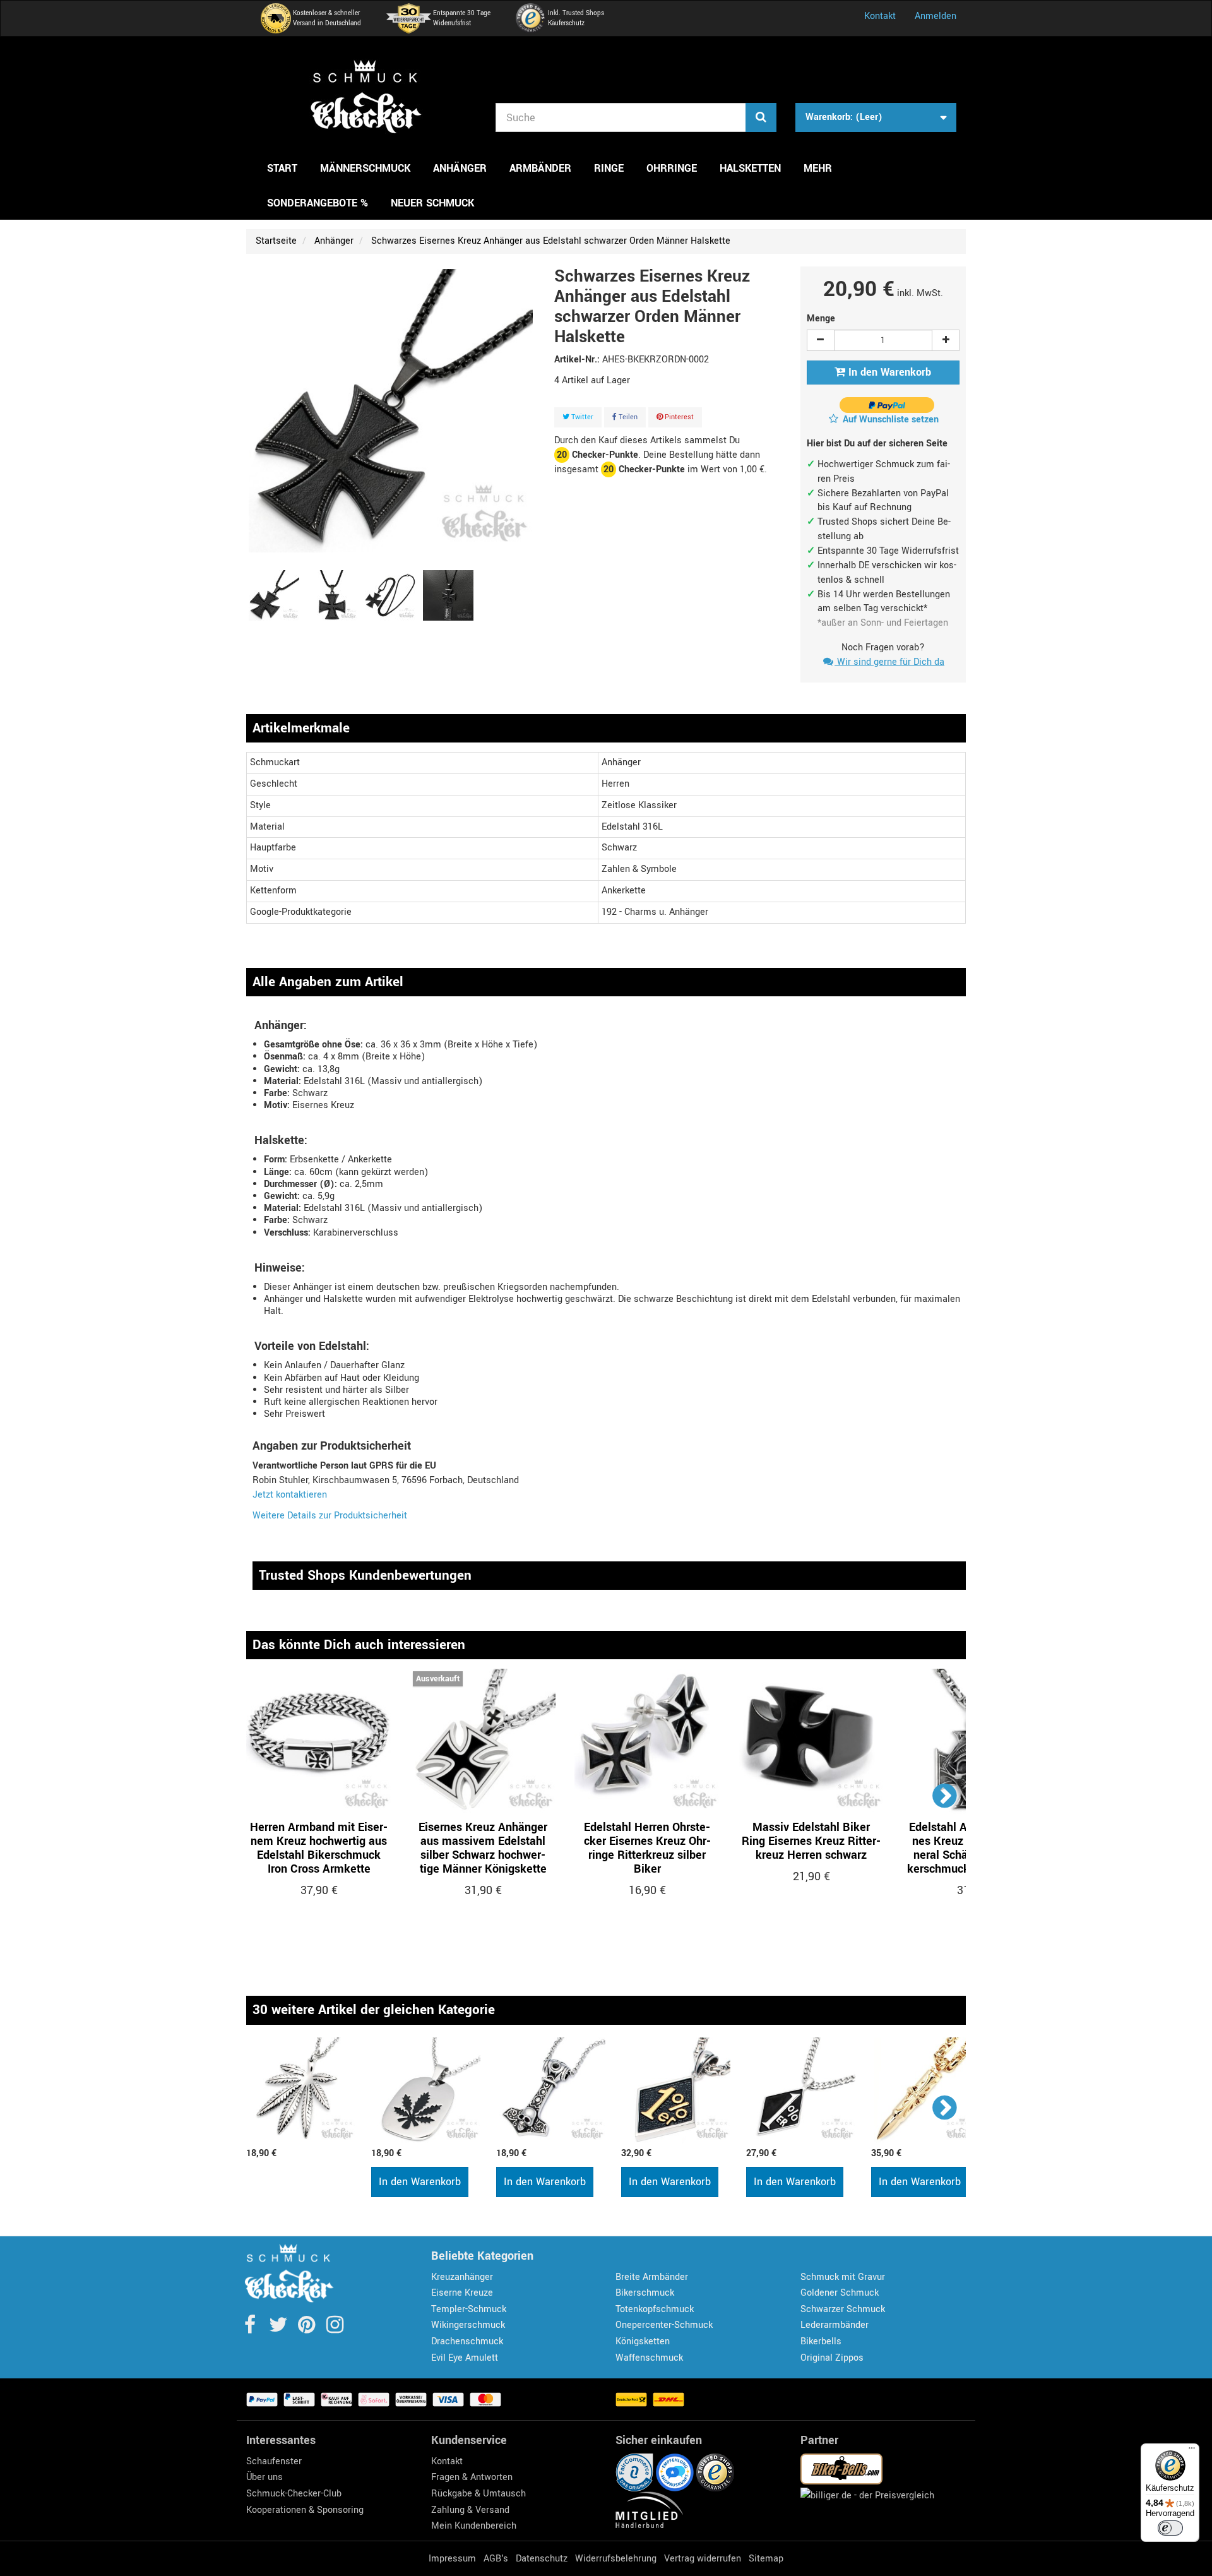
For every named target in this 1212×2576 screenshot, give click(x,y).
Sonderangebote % (318, 203)
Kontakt (880, 16)
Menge (821, 319)
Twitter (581, 417)
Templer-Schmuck (469, 2309)
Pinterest (678, 417)
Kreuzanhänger (462, 2277)
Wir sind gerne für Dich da (889, 662)
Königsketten (643, 2341)
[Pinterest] (308, 2329)
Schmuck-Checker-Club (294, 2494)
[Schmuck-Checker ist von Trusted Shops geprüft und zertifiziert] (715, 2472)
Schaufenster (274, 2461)
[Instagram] (335, 2329)
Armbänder (540, 168)
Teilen (627, 417)
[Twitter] (279, 2329)
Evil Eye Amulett (465, 2358)
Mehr (818, 168)
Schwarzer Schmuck (843, 2309)
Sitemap (766, 2559)
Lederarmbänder (835, 2325)
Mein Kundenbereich (474, 2526)
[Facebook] (251, 2329)
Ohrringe (672, 168)
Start (282, 168)
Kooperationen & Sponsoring (305, 2510)
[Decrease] (821, 340)
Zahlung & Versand (470, 2510)
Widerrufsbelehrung (616, 2559)
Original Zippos (832, 2358)
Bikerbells (821, 2341)
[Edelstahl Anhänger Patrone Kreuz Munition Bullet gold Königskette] (927, 2090)
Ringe (609, 168)
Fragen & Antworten (472, 2477)
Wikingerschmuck (468, 2325)
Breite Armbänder (652, 2277)
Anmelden (936, 16)
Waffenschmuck (649, 2358)
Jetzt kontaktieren (290, 1495)
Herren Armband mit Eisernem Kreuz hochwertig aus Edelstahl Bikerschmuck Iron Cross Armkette (319, 1848)
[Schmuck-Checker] (366, 97)
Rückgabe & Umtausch (478, 2494)
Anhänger (460, 168)
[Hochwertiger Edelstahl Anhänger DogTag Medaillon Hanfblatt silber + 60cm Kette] (427, 2090)
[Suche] (761, 117)
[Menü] (1192, 2451)
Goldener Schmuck (840, 2293)
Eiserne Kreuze (462, 2293)
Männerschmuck (365, 168)
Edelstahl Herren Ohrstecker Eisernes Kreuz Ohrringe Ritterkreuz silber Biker (647, 1848)
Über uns (264, 2477)
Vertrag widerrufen (703, 2559)
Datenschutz (542, 2559)
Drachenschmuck (467, 2341)
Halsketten (750, 168)
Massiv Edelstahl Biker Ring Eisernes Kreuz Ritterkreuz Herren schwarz (811, 1841)
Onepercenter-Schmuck (664, 2325)
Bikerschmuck (645, 2293)
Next (945, 1795)
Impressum (452, 2559)
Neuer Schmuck (432, 203)
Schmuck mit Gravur (843, 2277)
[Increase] (946, 340)
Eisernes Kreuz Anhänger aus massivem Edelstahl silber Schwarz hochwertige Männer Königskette (483, 1848)
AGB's (496, 2559)
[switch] (1170, 2528)
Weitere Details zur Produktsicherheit (330, 1516)
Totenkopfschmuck (655, 2309)
